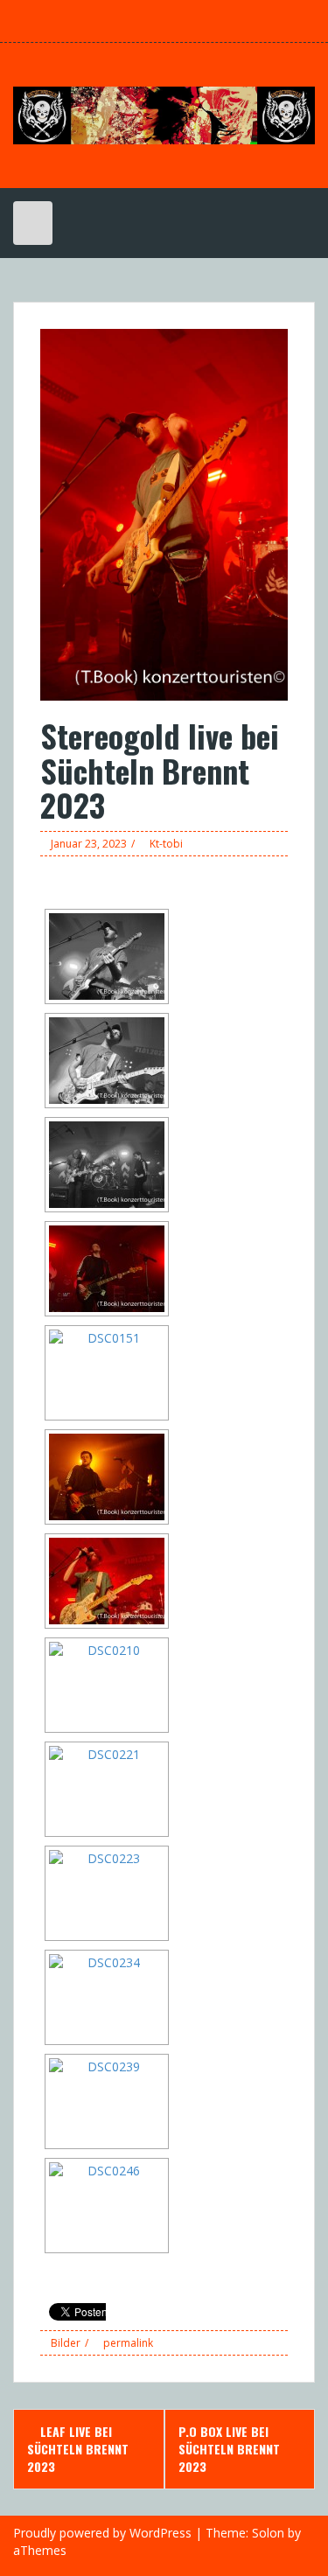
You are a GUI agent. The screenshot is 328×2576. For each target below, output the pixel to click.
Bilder (66, 2343)
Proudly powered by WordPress (102, 2533)
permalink (127, 2343)
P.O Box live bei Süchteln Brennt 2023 (229, 2449)
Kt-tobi (166, 844)
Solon (268, 2533)
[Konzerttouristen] (164, 114)
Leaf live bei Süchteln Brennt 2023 (78, 2449)
